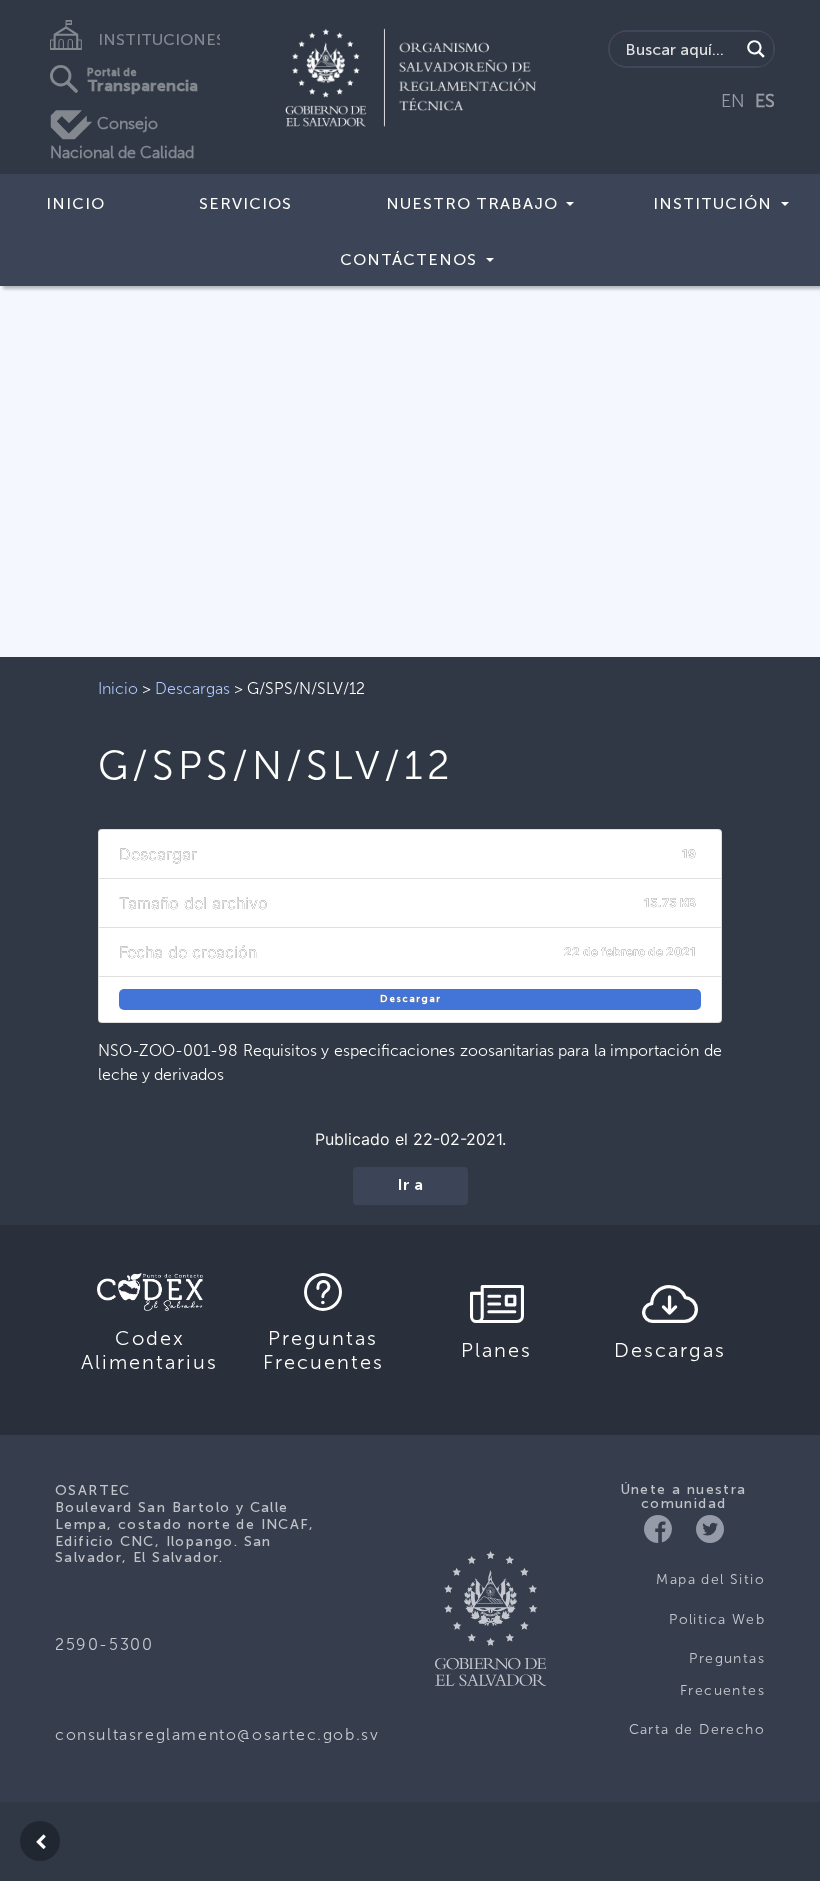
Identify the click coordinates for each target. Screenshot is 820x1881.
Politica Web (717, 1619)
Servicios (245, 203)
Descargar (410, 999)
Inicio (75, 203)
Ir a (410, 1186)
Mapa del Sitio (710, 1579)
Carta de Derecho (697, 1729)
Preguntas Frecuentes (722, 1674)
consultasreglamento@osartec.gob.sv (217, 1734)
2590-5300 (104, 1644)
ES (765, 101)
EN (733, 101)
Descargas (192, 688)
